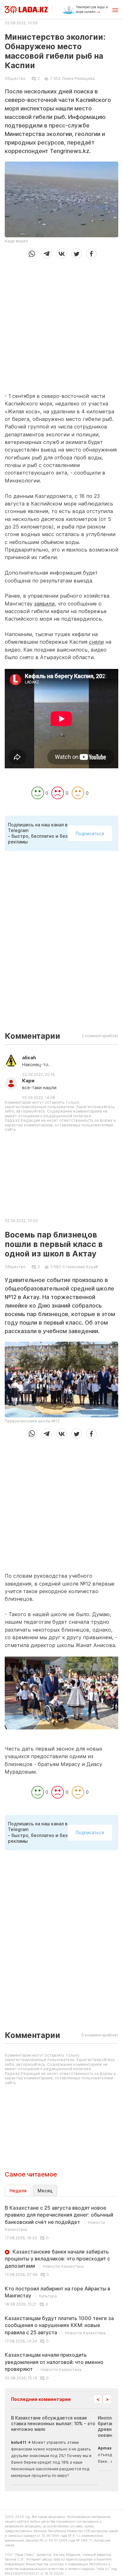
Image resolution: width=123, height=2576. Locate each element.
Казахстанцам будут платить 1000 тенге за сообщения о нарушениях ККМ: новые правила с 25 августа (59, 2325)
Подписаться (90, 833)
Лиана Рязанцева (79, 78)
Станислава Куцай (80, 1267)
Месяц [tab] (45, 2191)
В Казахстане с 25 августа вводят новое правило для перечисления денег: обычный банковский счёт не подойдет (59, 2218)
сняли (96, 642)
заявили (44, 604)
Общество (15, 79)
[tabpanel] (61, 2292)
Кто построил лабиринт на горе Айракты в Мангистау (58, 2292)
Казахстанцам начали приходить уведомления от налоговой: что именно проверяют (54, 2362)
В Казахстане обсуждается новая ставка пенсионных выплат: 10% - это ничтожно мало (53, 2423)
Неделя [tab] (18, 2191)
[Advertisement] (61, 323)
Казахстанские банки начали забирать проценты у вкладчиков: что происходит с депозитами (57, 2259)
